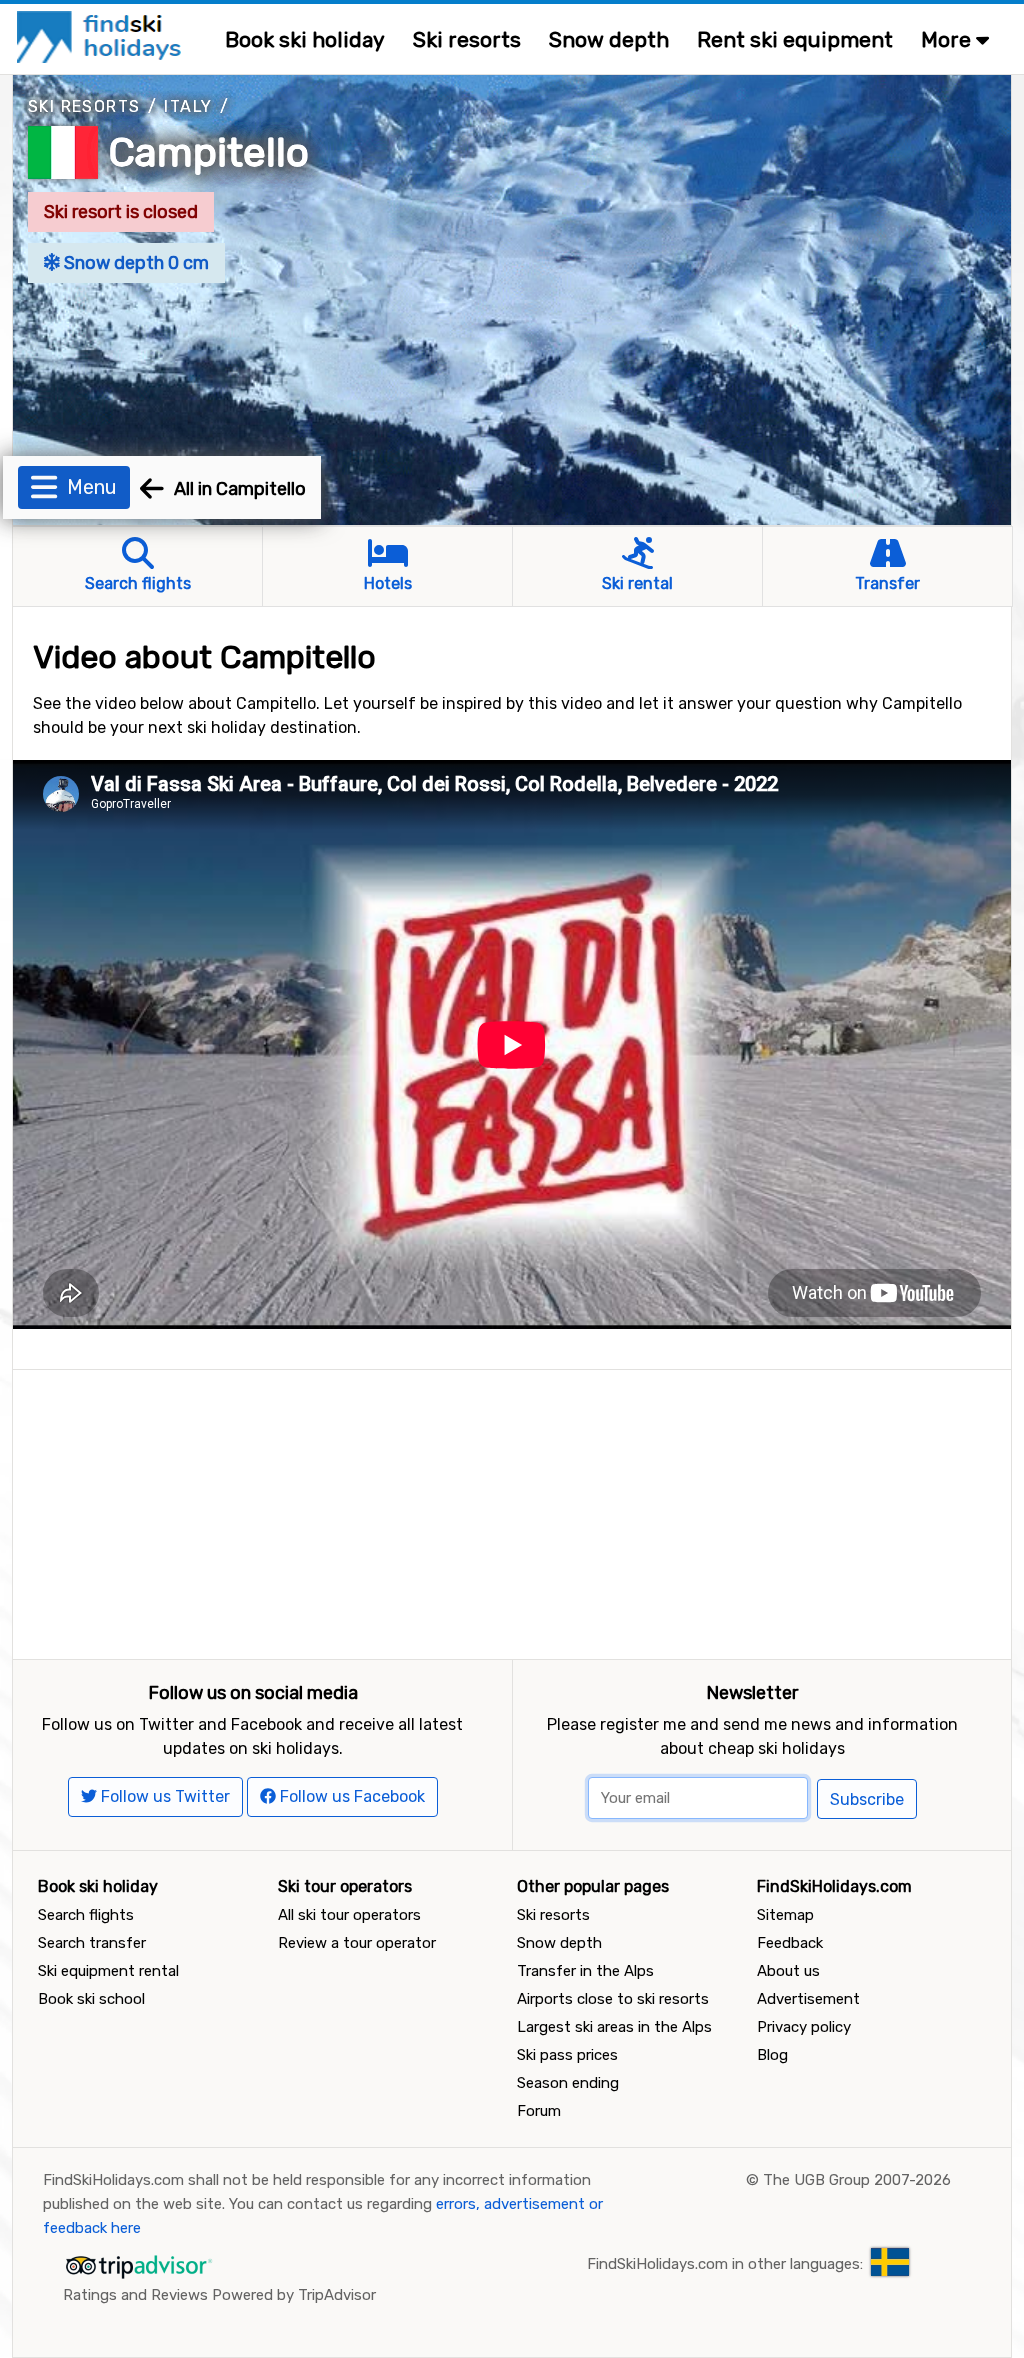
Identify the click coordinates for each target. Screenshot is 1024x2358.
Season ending (568, 2083)
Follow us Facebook (350, 1796)
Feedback (790, 1943)
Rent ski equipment (795, 39)
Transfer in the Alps (585, 1971)
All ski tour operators (349, 1915)
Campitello (209, 152)
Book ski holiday (305, 39)
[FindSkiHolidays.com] (101, 35)
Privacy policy (804, 2027)
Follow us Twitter (163, 1796)
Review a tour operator (357, 1943)
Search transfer (92, 1943)
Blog (772, 2055)
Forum (539, 2111)
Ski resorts (467, 39)
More (948, 39)
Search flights (86, 1915)
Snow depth (609, 39)
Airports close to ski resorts (613, 1999)
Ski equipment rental (108, 1971)
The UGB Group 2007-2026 (857, 2180)
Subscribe (867, 1799)
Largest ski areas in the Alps (614, 2027)
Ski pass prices (567, 2055)
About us (788, 1971)
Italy (188, 106)
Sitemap (785, 1915)
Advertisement (808, 1999)
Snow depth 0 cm (134, 263)
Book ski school (91, 1999)
